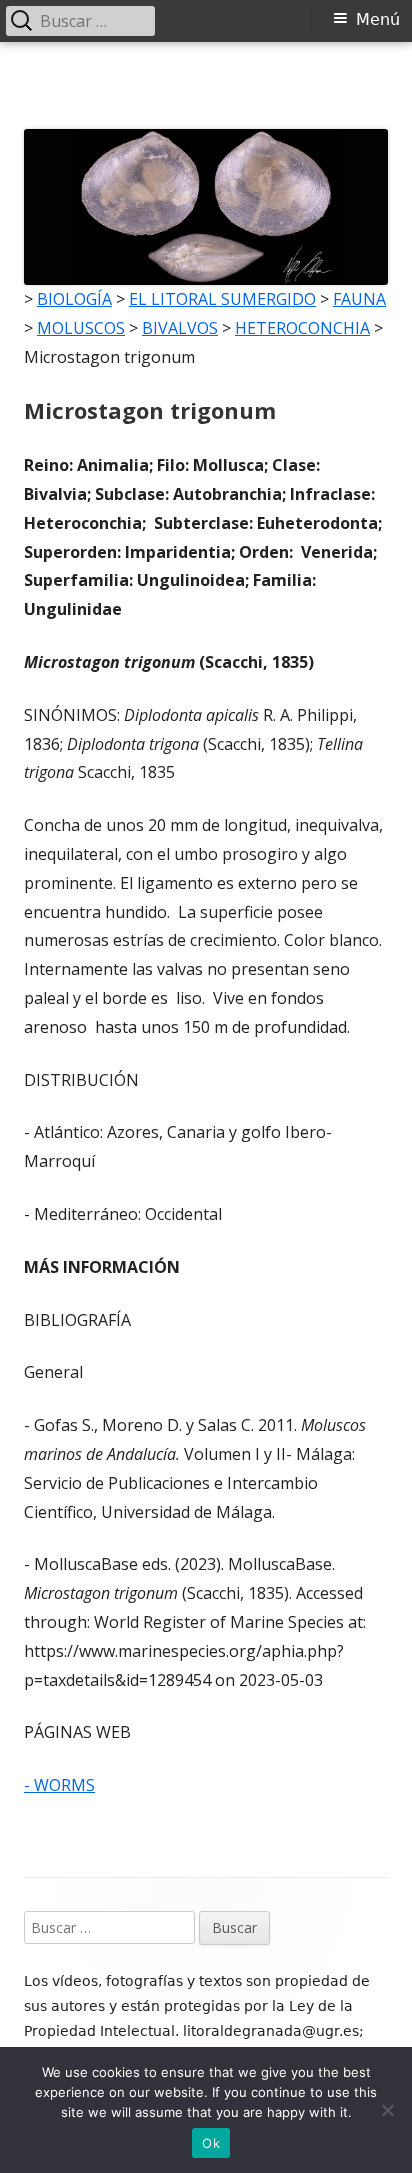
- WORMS (59, 1785)
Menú (378, 19)
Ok (211, 2143)
